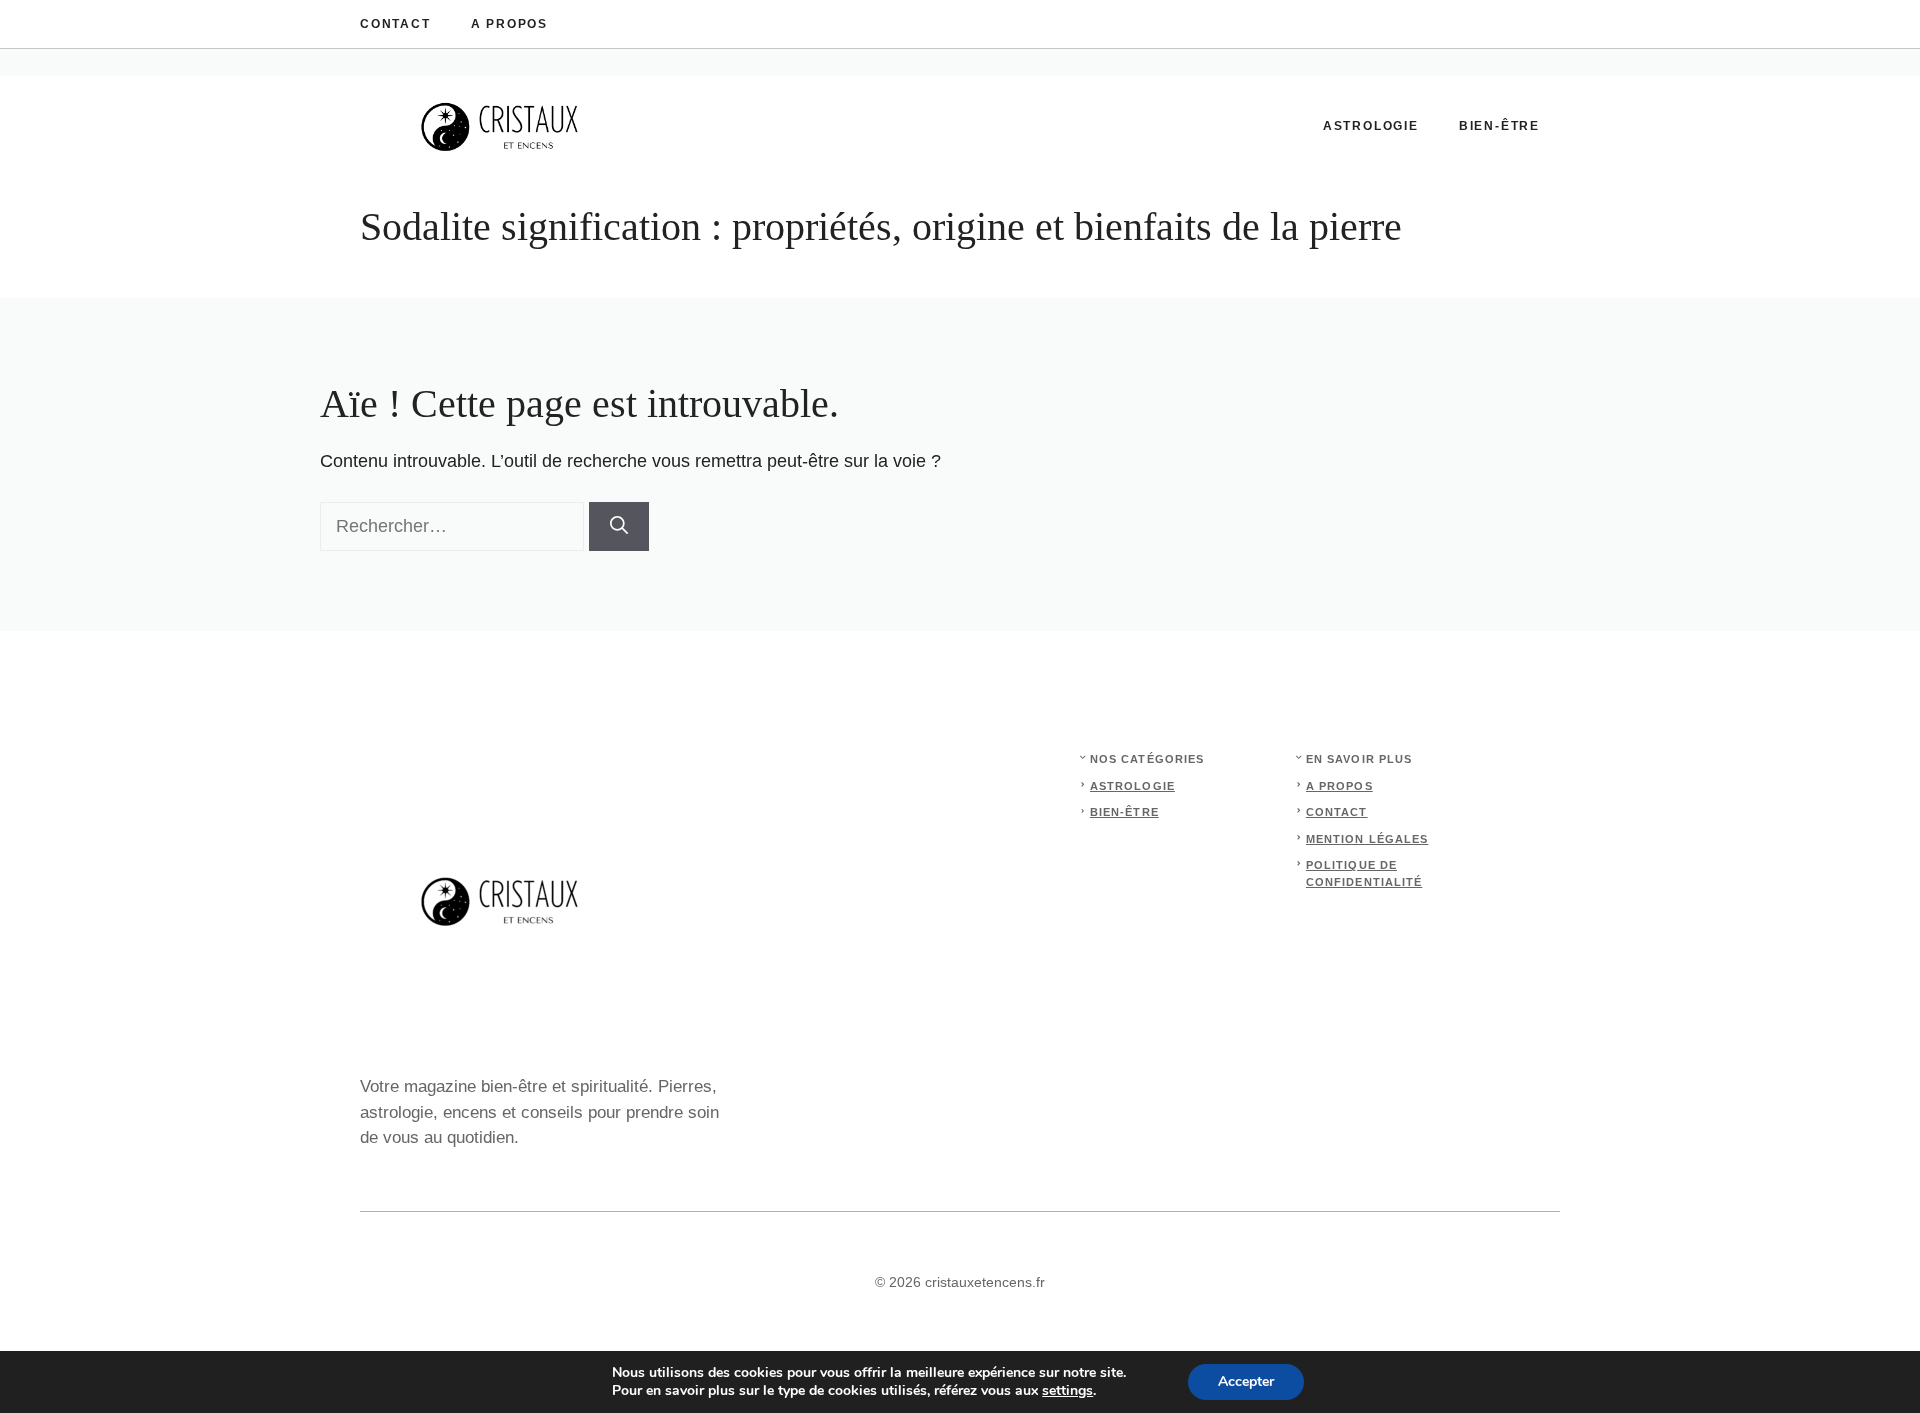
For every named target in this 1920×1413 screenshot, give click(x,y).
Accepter (1246, 1381)
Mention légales (1367, 839)
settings (1067, 1391)
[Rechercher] (619, 526)
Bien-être (1499, 126)
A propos (509, 24)
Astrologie (1371, 126)
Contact (395, 24)
